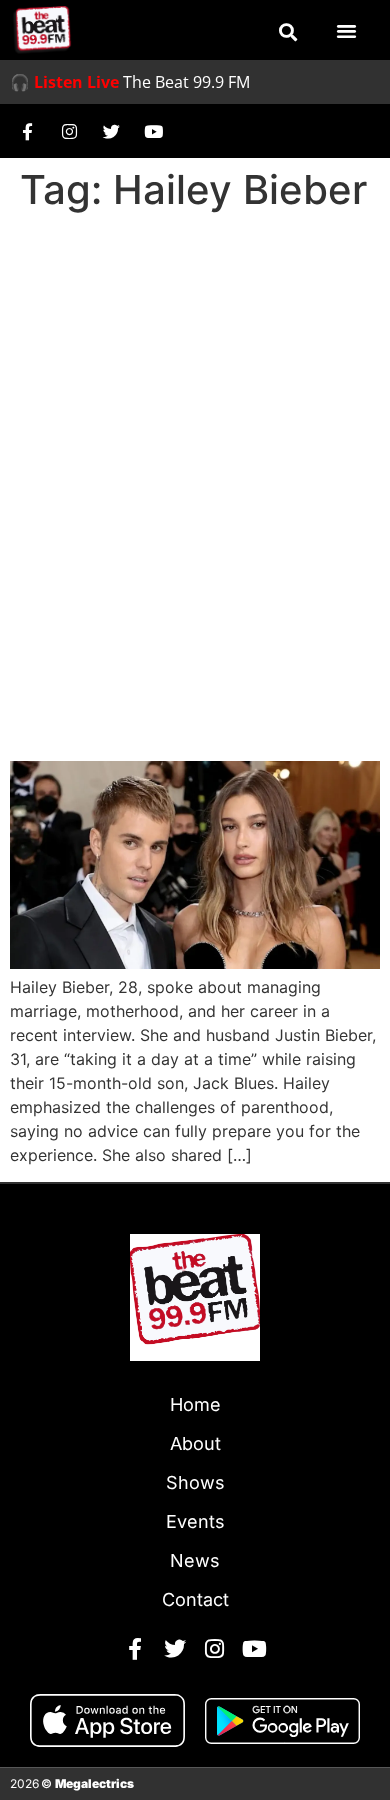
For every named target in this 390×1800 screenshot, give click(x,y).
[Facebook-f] (27, 131)
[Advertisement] (195, 425)
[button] (288, 32)
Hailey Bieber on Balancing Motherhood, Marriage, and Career (186, 687)
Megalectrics (94, 1783)
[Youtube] (153, 131)
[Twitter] (111, 131)
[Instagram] (69, 131)
